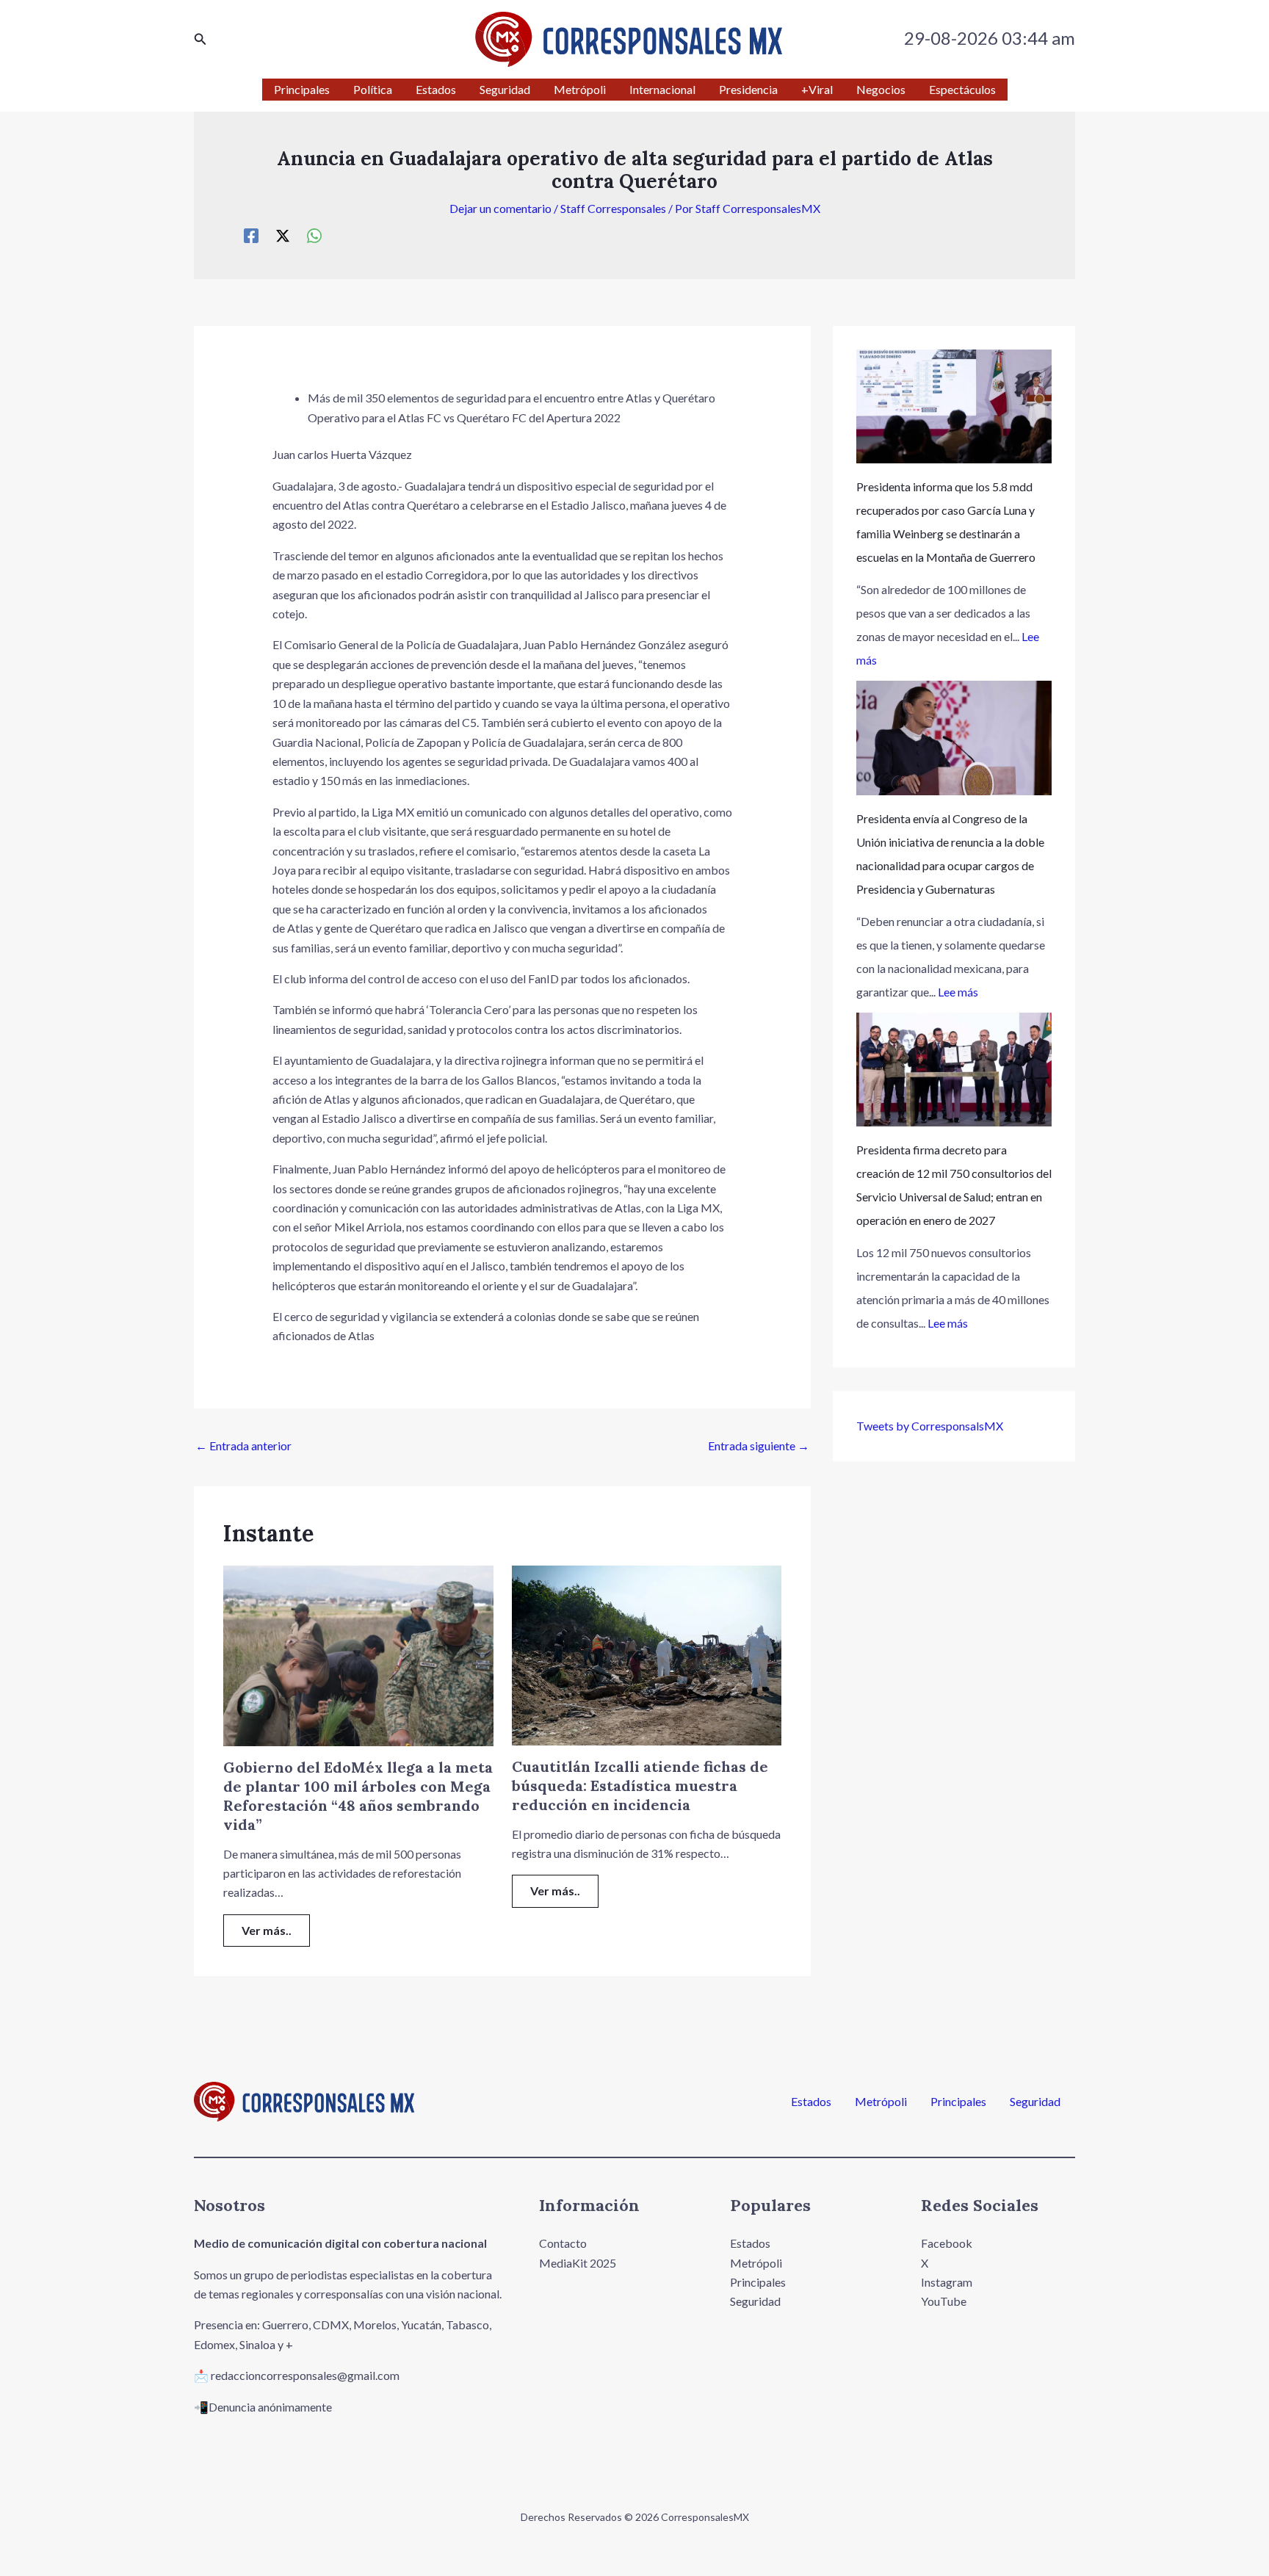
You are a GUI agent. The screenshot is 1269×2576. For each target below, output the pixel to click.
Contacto (563, 2243)
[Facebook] (251, 235)
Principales (958, 2102)
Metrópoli (881, 2102)
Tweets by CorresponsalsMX (930, 1426)
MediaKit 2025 (578, 2263)
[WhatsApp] (314, 235)
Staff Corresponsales (613, 208)
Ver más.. (267, 1930)
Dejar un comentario (500, 208)
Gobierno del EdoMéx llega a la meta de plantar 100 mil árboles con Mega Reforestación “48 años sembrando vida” (358, 1796)
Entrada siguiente (759, 1446)
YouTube (944, 2301)
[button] (200, 39)
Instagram (947, 2282)
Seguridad (1035, 2102)
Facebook (947, 2243)
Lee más (958, 992)
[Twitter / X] (283, 235)
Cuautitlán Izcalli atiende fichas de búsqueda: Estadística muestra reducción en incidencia (640, 1786)
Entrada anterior (243, 1446)
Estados (811, 2102)
